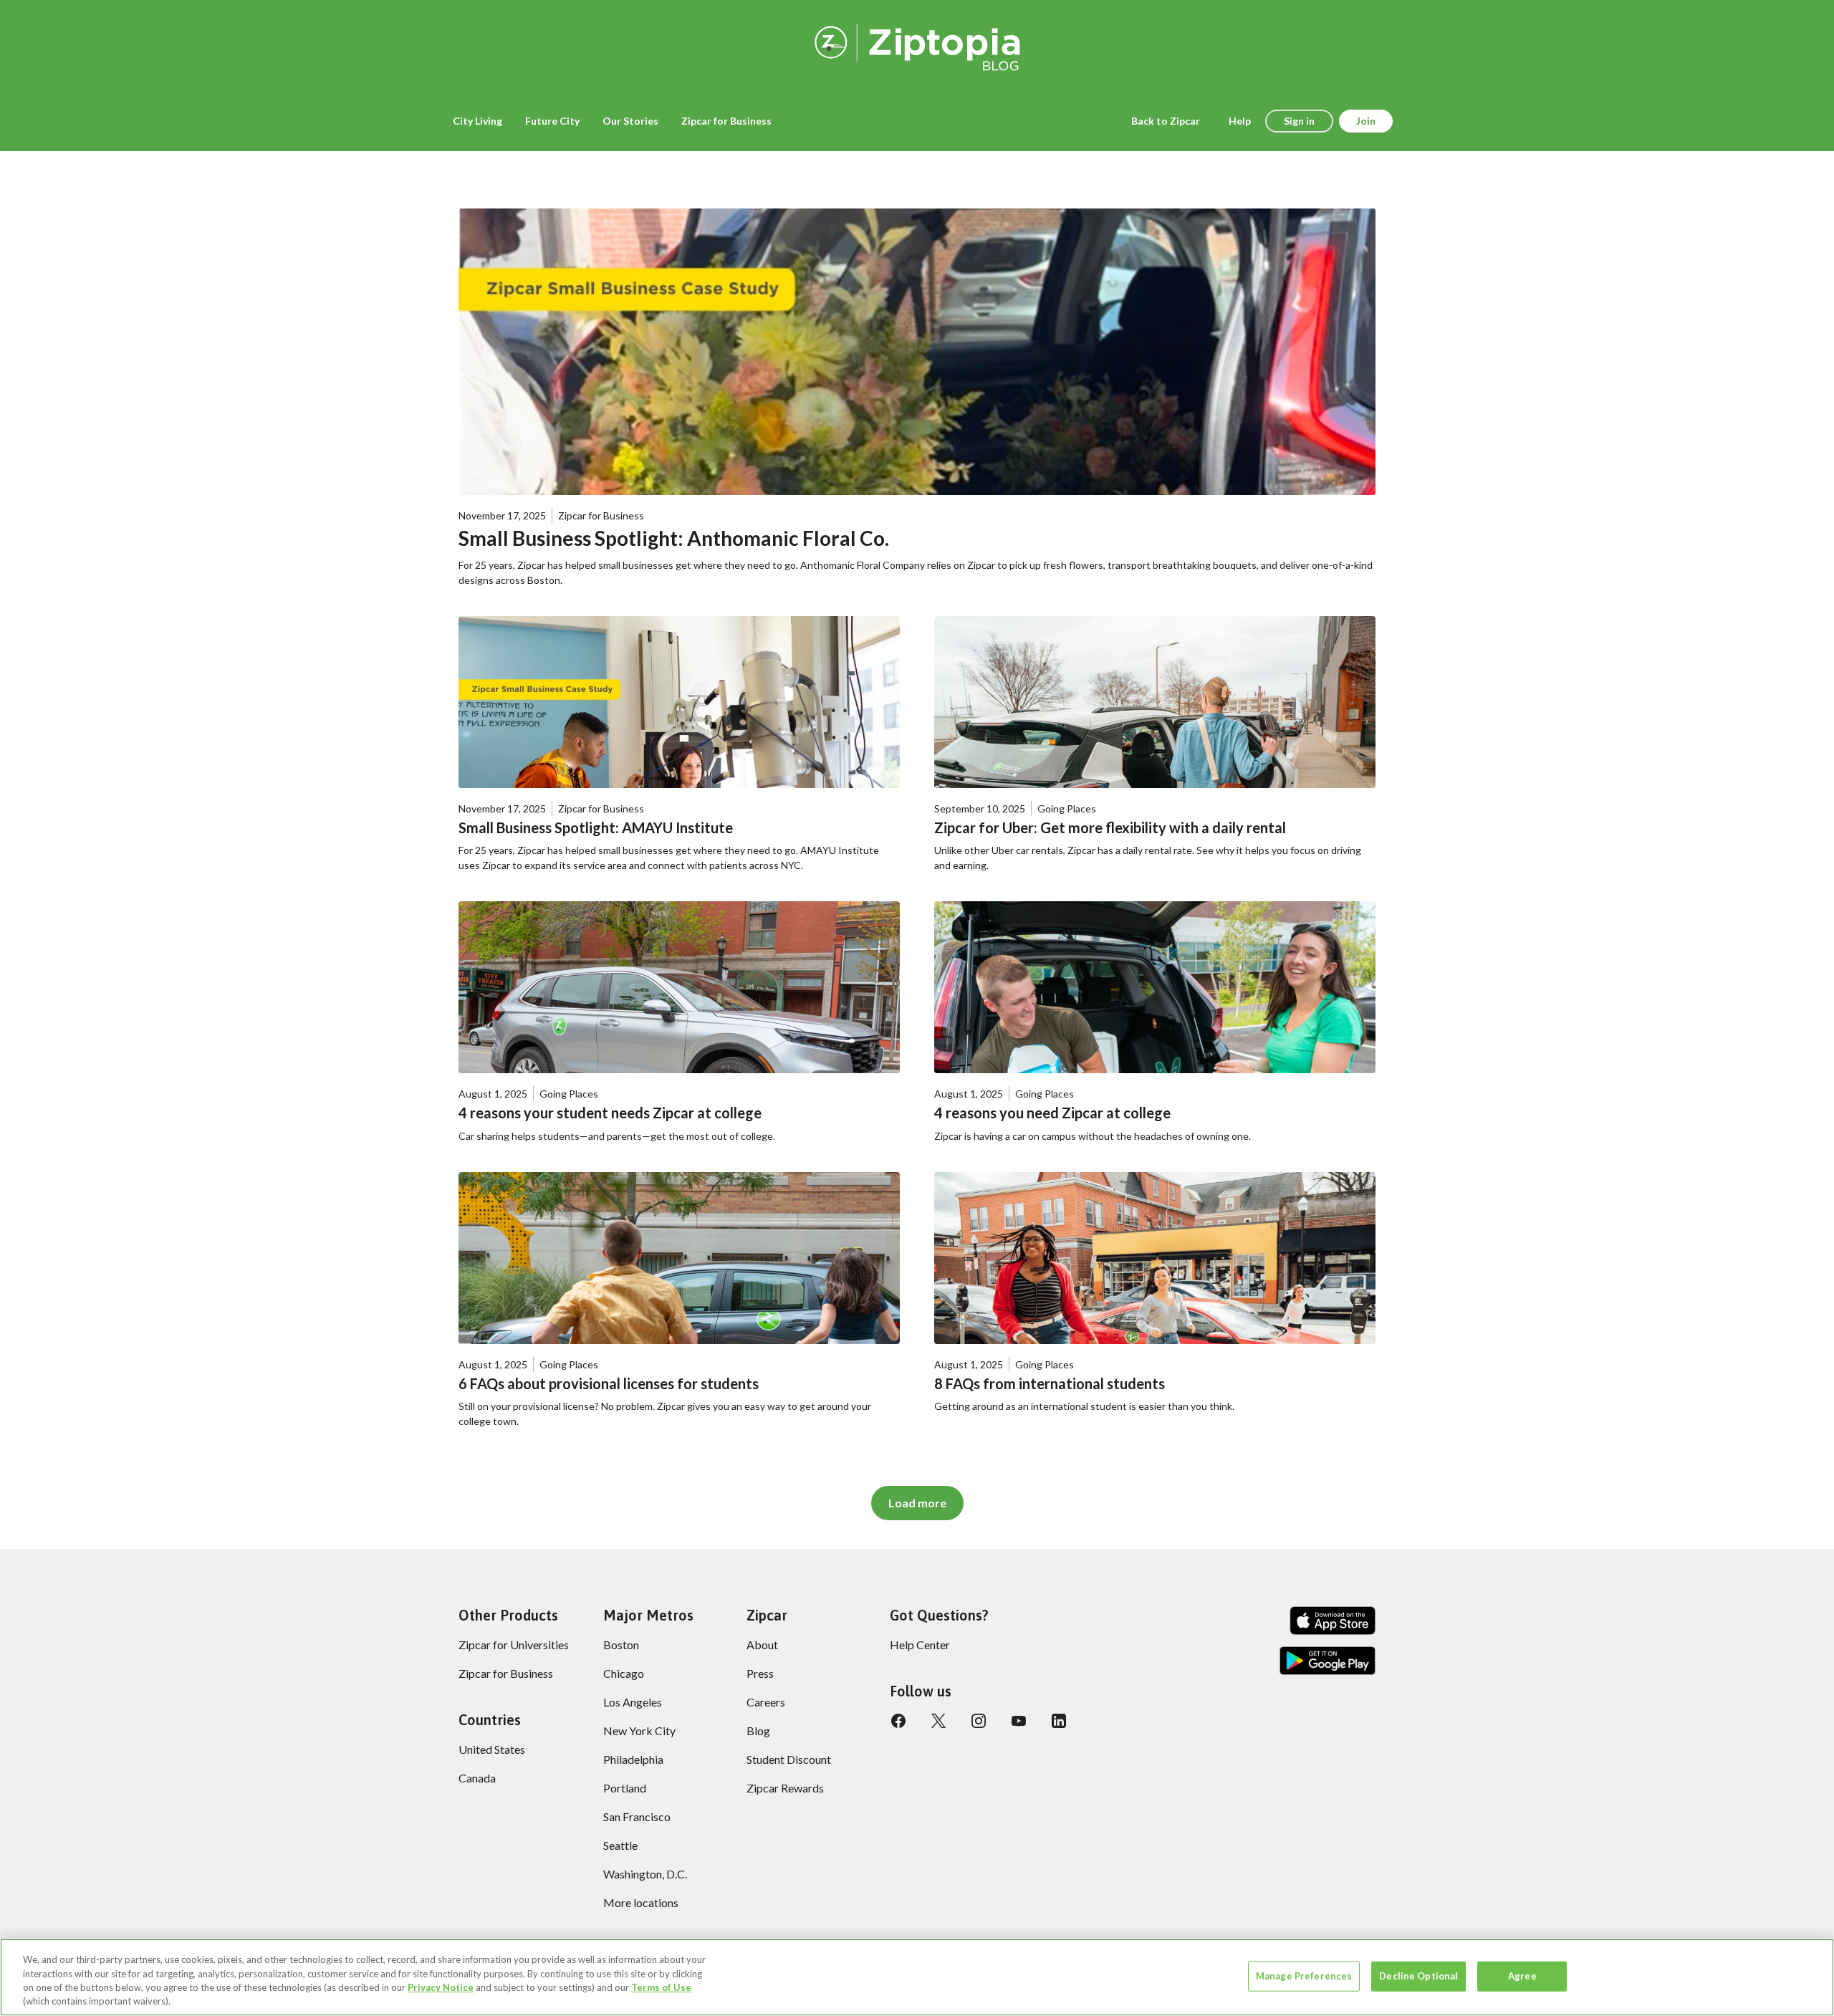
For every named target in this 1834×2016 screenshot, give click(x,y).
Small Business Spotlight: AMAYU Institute (596, 827)
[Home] (917, 45)
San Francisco (637, 1816)
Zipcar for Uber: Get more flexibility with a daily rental (1110, 827)
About (762, 1645)
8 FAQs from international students (1050, 1383)
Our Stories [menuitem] (630, 121)
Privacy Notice (441, 1987)
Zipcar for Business (506, 1673)
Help (1240, 121)
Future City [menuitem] (552, 121)
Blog (758, 1731)
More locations (641, 1902)
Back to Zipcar (1166, 121)
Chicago (624, 1673)
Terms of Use (661, 1987)
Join (1366, 121)
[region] (917, 1977)
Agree (1522, 1976)
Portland (625, 1788)
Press (760, 1673)
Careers (766, 1702)
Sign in (1299, 121)
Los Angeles (633, 1702)
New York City (639, 1731)
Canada (477, 1778)
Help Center (920, 1645)
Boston (621, 1645)
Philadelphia (633, 1759)
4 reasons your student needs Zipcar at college (610, 1113)
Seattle (620, 1845)
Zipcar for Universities (514, 1645)
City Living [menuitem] (477, 121)
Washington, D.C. (645, 1874)
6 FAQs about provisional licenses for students (609, 1383)
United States (492, 1749)
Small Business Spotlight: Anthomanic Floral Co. (674, 538)
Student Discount (789, 1759)
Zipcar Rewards (785, 1788)
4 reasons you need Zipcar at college (1052, 1113)
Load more (917, 1503)
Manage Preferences (1304, 1976)
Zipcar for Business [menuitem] (726, 121)
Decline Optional (1418, 1976)
